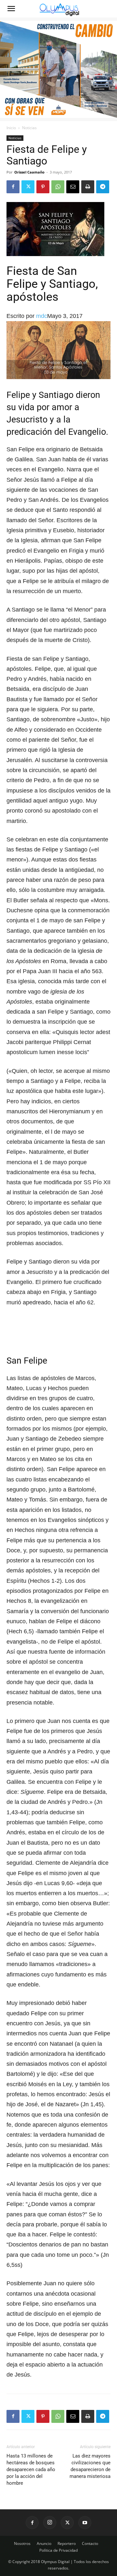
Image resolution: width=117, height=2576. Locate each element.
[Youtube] (85, 2523)
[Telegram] (103, 187)
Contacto (90, 2543)
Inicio (11, 128)
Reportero (67, 2543)
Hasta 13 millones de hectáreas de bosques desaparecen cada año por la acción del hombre (31, 2469)
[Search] (108, 9)
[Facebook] (13, 187)
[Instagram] (50, 2523)
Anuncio (44, 2543)
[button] (11, 9)
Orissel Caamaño (29, 172)
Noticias (29, 128)
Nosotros (22, 2543)
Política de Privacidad (58, 2550)
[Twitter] (28, 187)
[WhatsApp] (58, 187)
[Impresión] (88, 187)
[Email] (73, 187)
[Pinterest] (43, 187)
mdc (42, 316)
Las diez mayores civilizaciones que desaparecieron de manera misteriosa (90, 2466)
